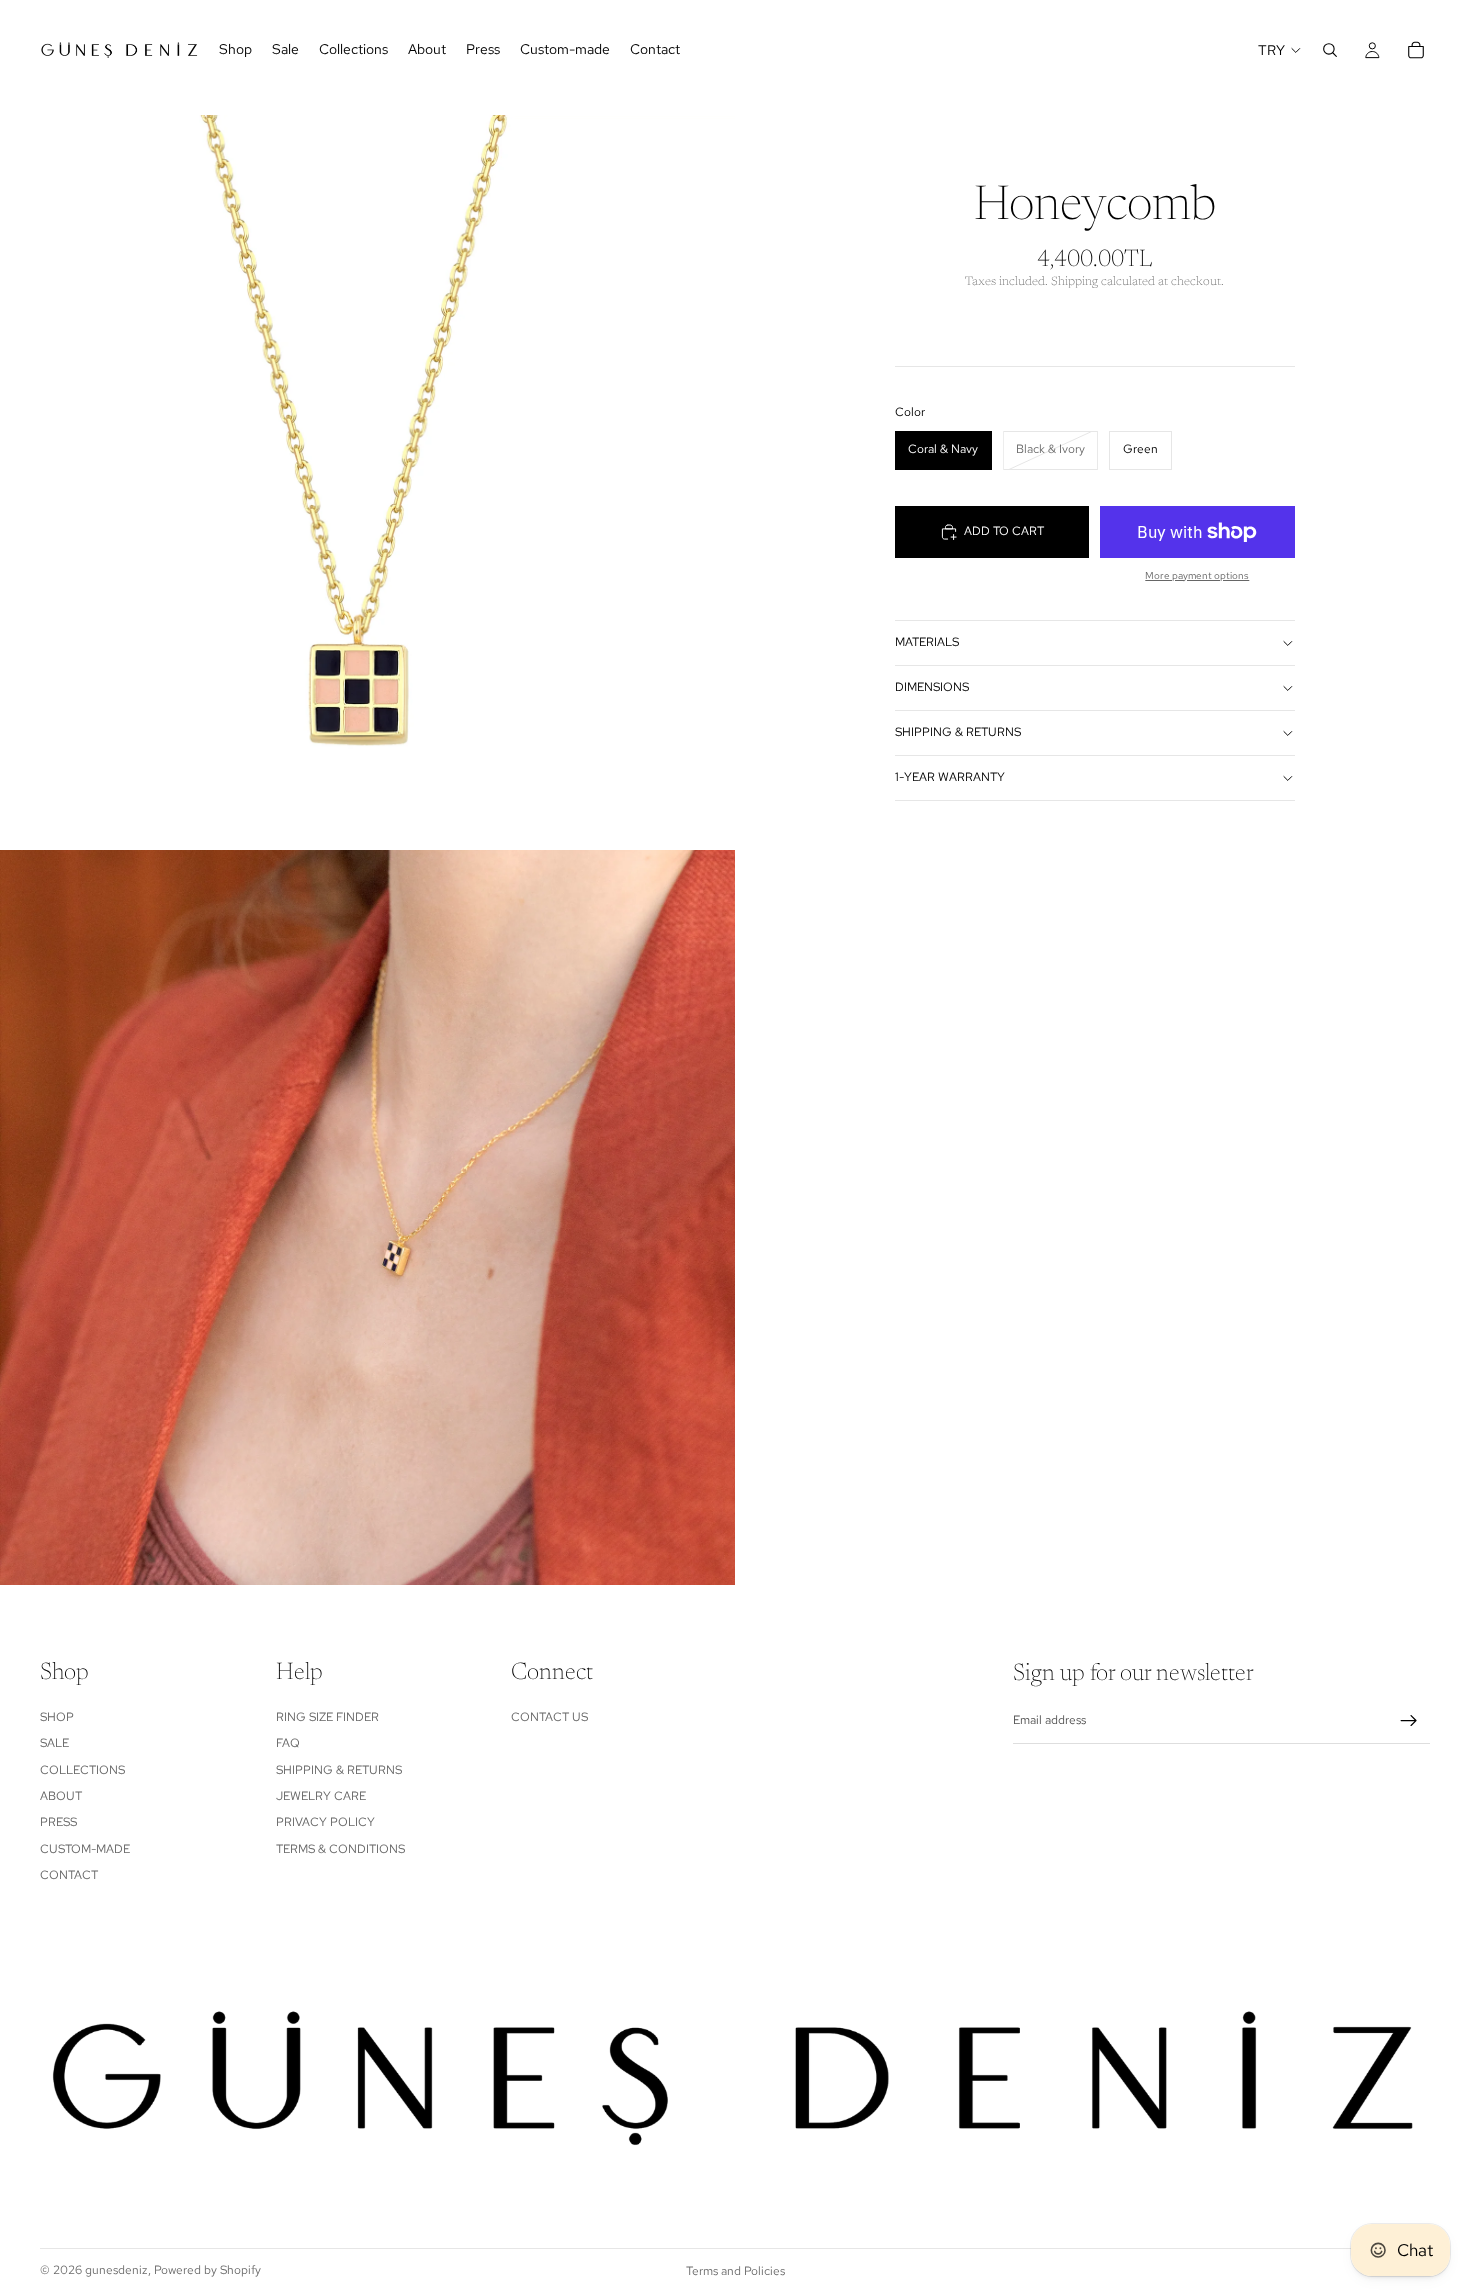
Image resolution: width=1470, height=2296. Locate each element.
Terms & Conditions (340, 1849)
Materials (927, 643)
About (61, 1796)
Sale (54, 1744)
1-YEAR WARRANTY (950, 778)
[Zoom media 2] (367, 1217)
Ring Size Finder (327, 1717)
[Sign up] (1409, 1721)
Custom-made (85, 1849)
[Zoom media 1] (367, 482)
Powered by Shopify (207, 2270)
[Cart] (1416, 50)
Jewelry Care (321, 1796)
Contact (69, 1875)
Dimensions (932, 688)
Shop (57, 1717)
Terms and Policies (735, 2271)
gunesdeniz (116, 2270)
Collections (82, 1770)
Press (58, 1823)
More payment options (1197, 575)
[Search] (1330, 50)
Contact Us (549, 1717)
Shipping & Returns (958, 733)
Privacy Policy (325, 1823)
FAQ (288, 1744)
